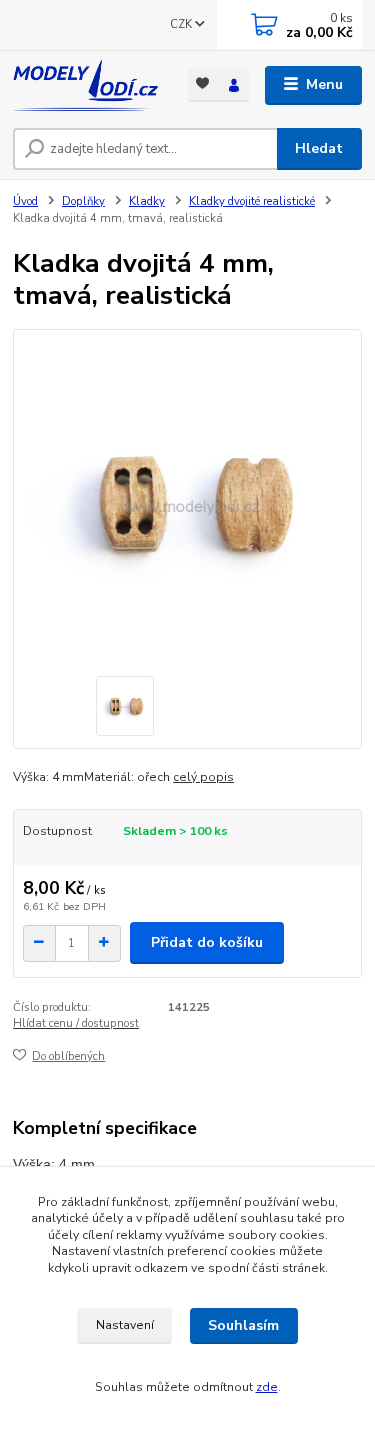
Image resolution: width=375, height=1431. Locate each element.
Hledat (319, 148)
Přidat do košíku (207, 942)
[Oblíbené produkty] (203, 83)
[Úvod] (85, 85)
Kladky (147, 201)
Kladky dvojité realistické (252, 201)
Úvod (25, 201)
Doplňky (83, 201)
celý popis (203, 777)
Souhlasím (243, 1325)
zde (267, 1387)
